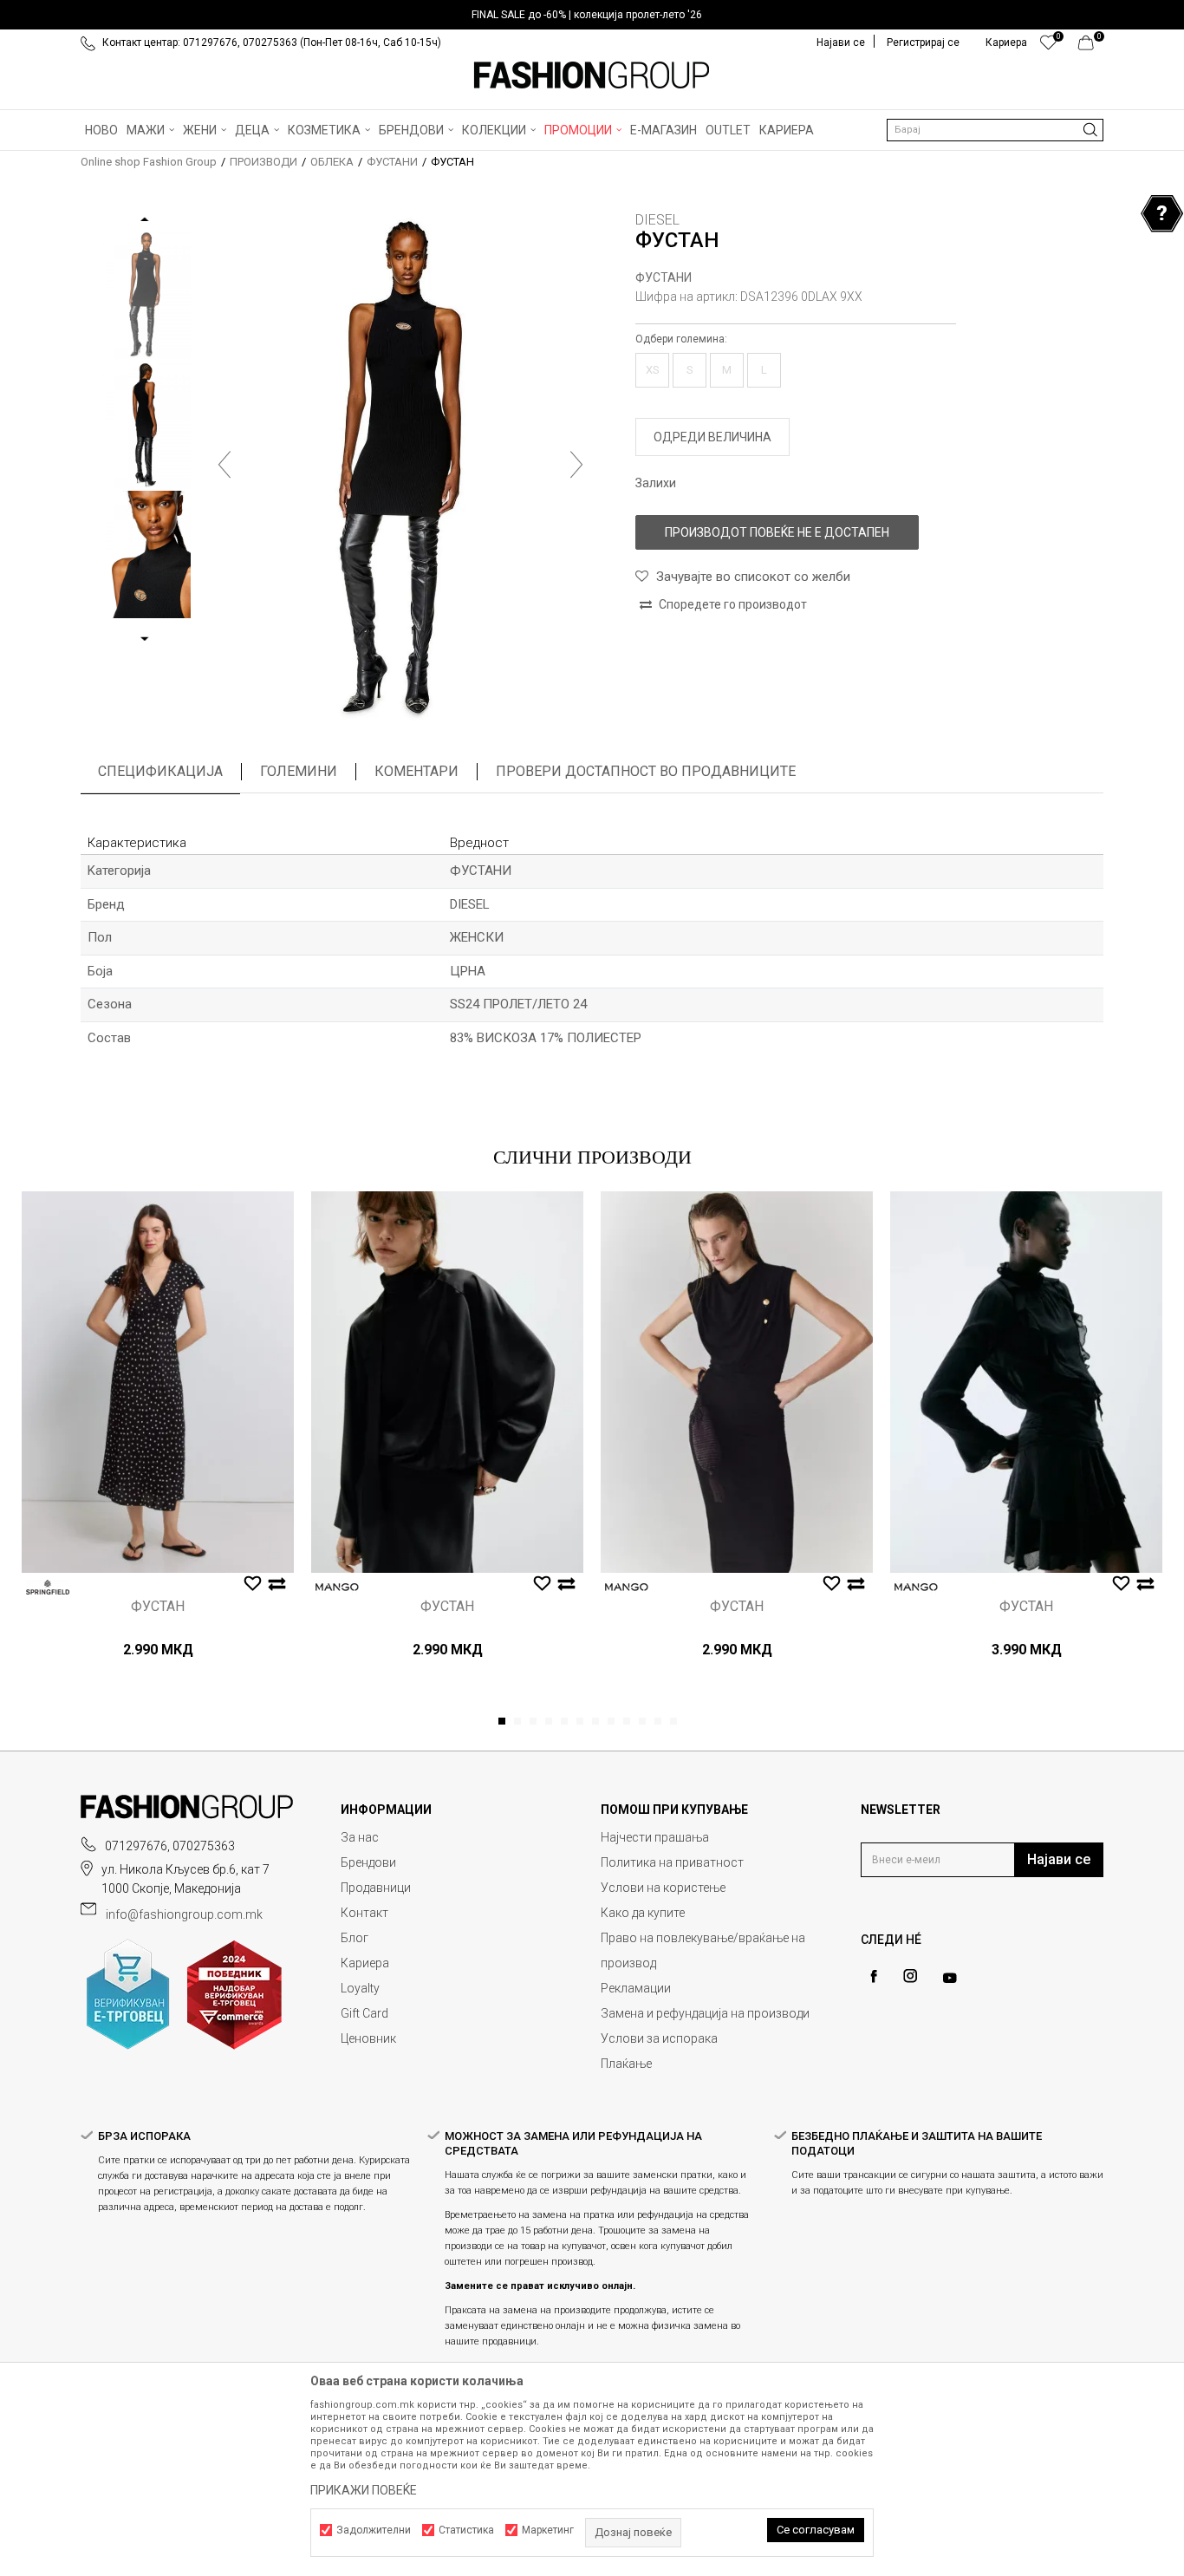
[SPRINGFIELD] (48, 1587)
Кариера (365, 1963)
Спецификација (160, 771)
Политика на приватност (672, 1862)
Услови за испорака (659, 2038)
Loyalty (360, 1988)
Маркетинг (548, 2530)
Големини (299, 771)
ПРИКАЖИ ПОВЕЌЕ (364, 2490)
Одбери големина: (681, 339)
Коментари (416, 771)
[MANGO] (337, 1587)
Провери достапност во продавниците (646, 771)
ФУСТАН (158, 1607)
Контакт (364, 1913)
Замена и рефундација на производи (705, 2013)
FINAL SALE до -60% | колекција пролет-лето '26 (587, 15)
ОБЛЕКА (332, 162)
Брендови (368, 1862)
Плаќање (626, 2064)
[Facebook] (874, 1976)
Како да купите (643, 1913)
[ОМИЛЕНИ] (1048, 47)
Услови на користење (663, 1888)
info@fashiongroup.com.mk (184, 1914)
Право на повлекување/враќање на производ (703, 1950)
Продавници (376, 1888)
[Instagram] (910, 1976)
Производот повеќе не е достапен (777, 532)
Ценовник (368, 2038)
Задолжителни (374, 2530)
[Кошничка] (1091, 47)
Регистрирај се (923, 42)
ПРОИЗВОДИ (263, 162)
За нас (360, 1837)
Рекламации (636, 1988)
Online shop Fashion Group (149, 162)
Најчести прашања (655, 1837)
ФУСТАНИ (392, 162)
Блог (355, 1938)
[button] (995, 130)
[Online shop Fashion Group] (592, 75)
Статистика (466, 2530)
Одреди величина (712, 437)
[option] (592, 15)
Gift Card (364, 2013)
